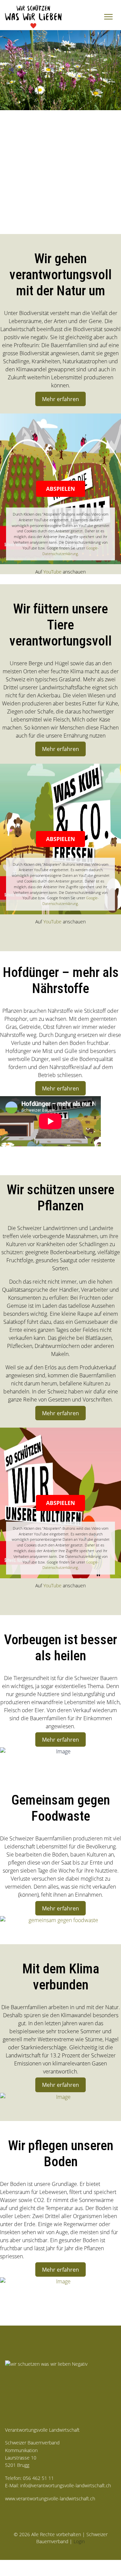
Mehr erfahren (61, 399)
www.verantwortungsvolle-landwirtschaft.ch (50, 2498)
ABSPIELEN (61, 489)
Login (79, 2541)
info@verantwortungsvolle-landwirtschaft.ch (66, 2485)
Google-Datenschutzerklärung (71, 551)
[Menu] (108, 17)
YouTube (52, 572)
